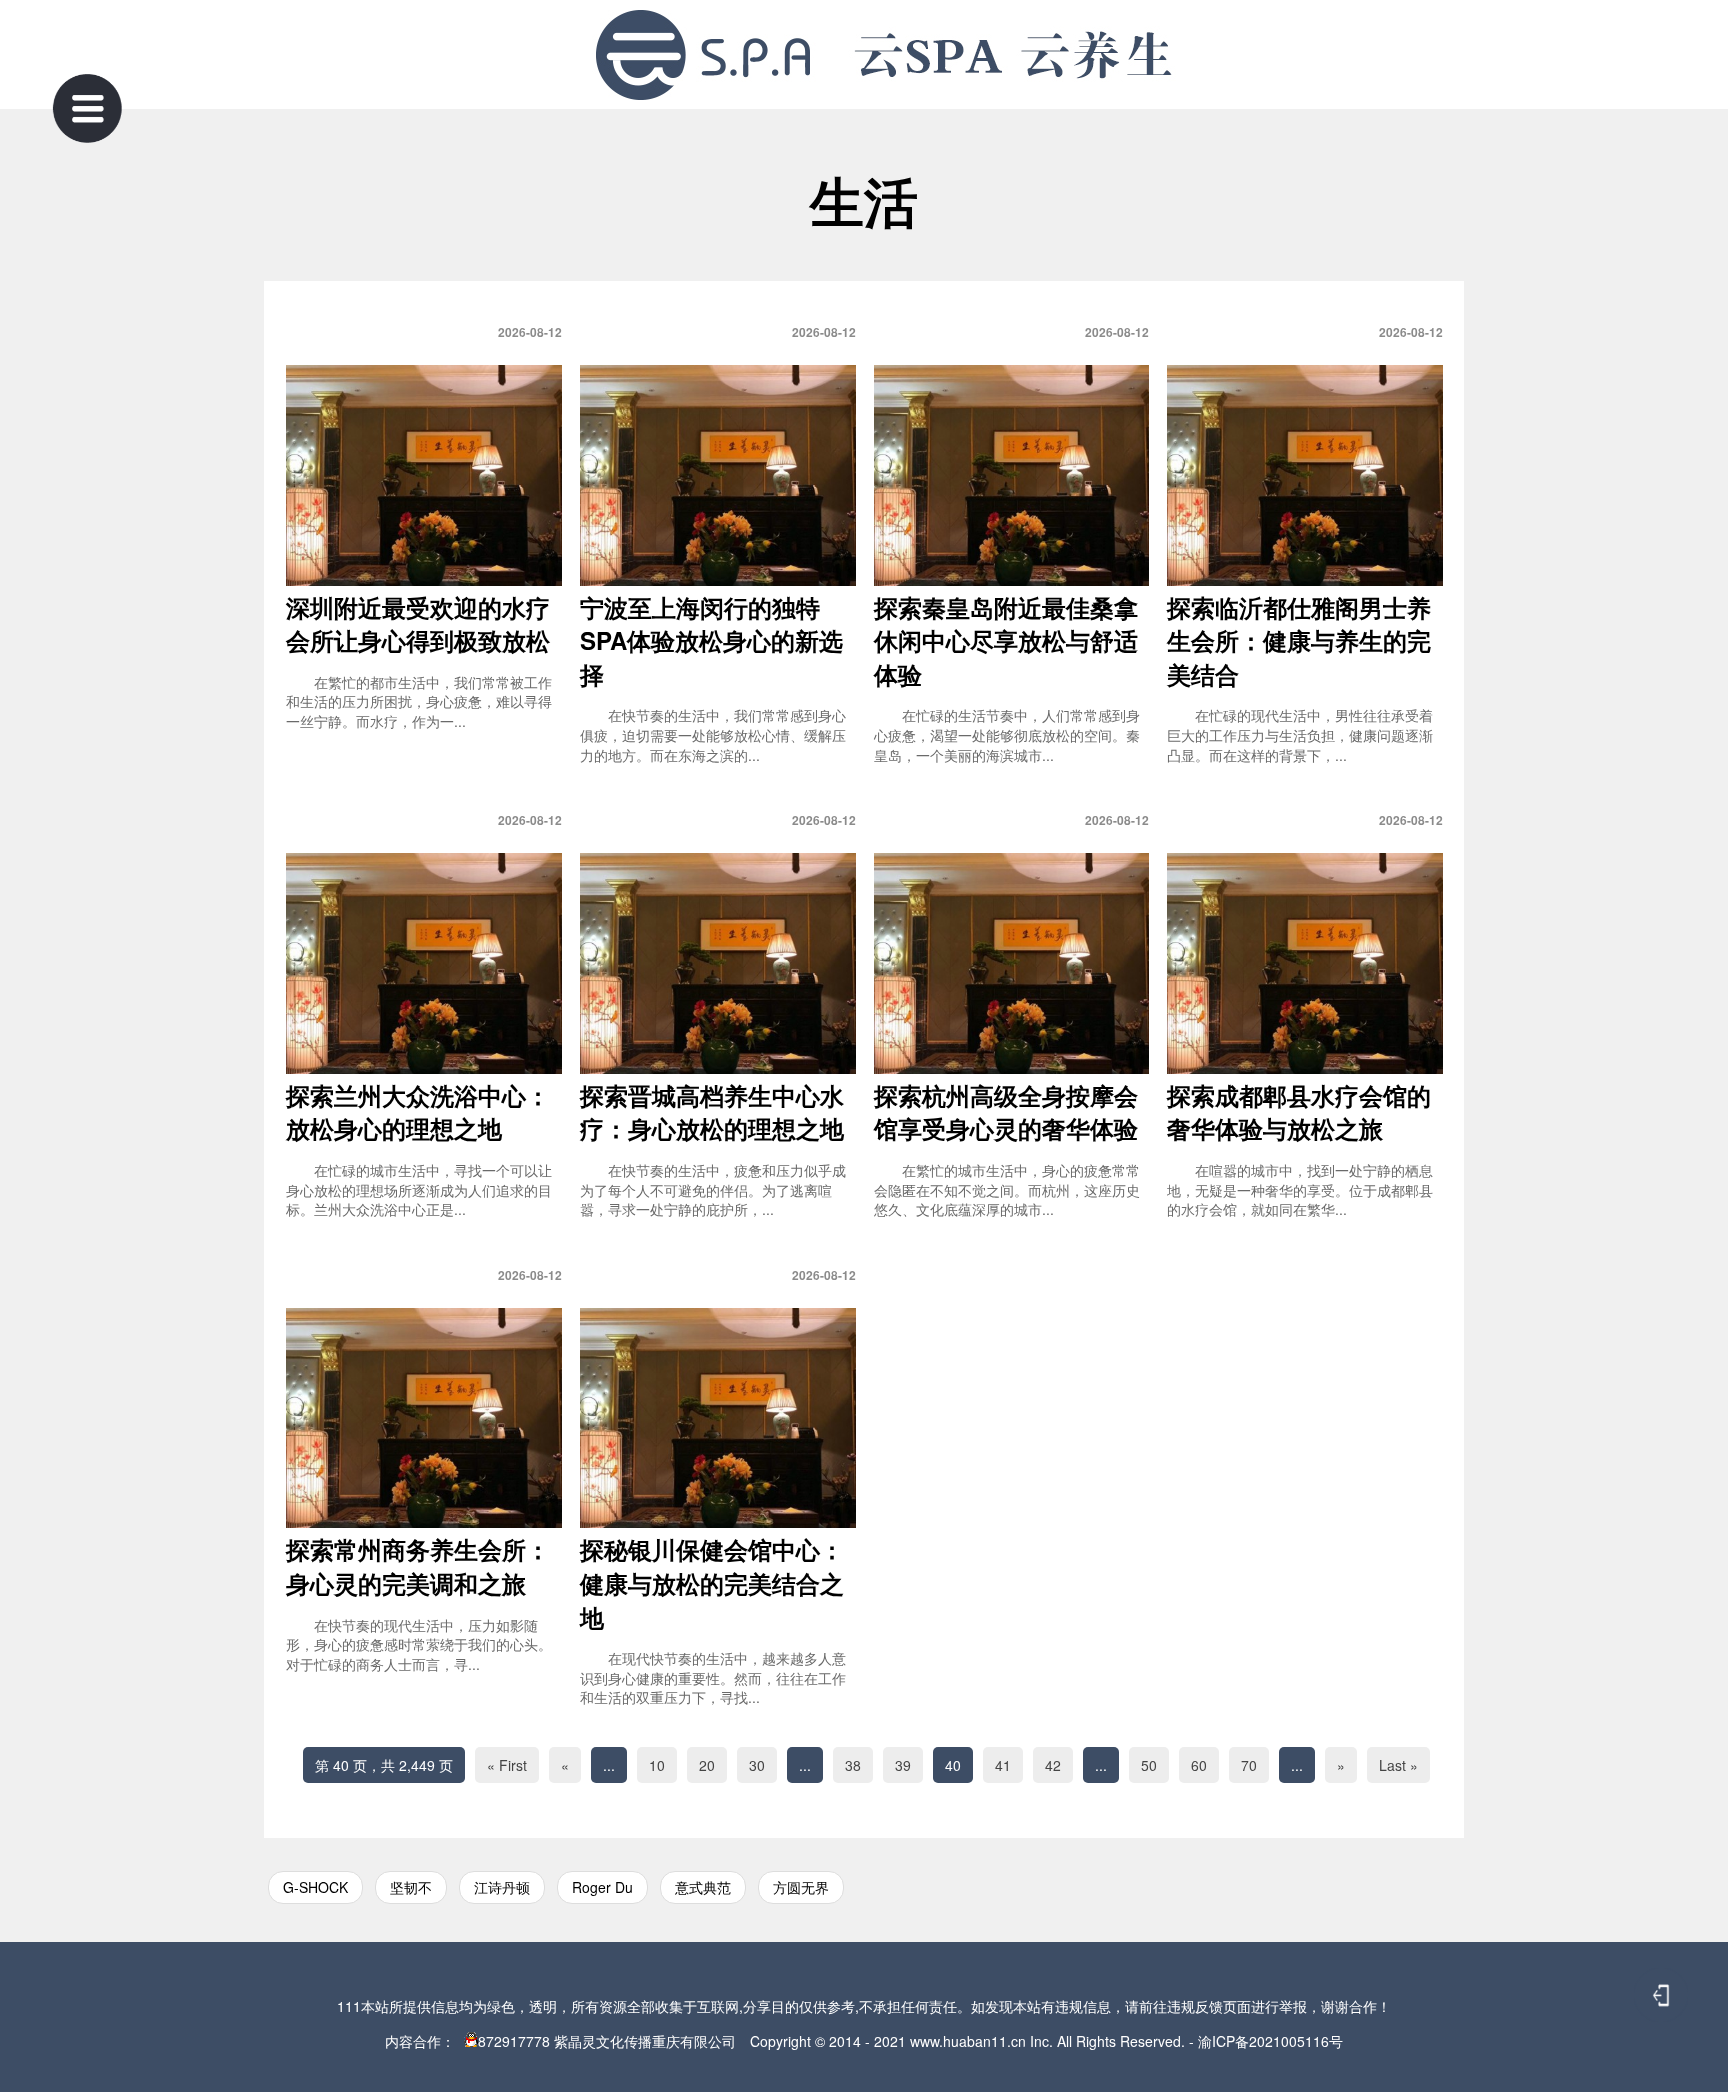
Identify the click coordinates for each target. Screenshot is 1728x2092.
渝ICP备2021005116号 (1270, 2041)
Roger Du (602, 1887)
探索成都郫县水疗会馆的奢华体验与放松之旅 (1299, 1112)
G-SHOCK (315, 1887)
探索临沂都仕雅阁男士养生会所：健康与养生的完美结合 (1299, 640)
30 (757, 1765)
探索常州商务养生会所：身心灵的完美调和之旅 (418, 1566)
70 (1249, 1765)
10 (657, 1765)
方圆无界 (801, 1887)
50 (1149, 1765)
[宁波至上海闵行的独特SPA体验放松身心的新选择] (718, 475)
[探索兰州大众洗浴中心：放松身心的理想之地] (424, 963)
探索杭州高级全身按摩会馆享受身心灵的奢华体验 (1006, 1112)
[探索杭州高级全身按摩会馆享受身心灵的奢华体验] (1012, 963)
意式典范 (703, 1887)
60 (1199, 1765)
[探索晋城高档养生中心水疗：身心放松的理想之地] (718, 963)
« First (507, 1765)
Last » (1398, 1765)
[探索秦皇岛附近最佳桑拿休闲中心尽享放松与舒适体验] (1012, 475)
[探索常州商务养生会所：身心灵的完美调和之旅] (424, 1418)
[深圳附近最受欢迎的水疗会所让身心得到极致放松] (424, 475)
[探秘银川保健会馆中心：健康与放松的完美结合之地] (718, 1418)
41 (1003, 1765)
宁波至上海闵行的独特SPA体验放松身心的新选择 (711, 640)
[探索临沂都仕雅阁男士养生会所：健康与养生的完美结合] (1305, 475)
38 (853, 1765)
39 (903, 1765)
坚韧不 (411, 1887)
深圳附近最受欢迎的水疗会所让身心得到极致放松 (418, 624)
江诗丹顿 (502, 1887)
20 (707, 1765)
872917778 (514, 2041)
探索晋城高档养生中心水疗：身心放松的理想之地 (712, 1112)
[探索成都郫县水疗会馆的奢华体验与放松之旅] (1305, 963)
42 (1053, 1765)
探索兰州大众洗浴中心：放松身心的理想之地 (418, 1112)
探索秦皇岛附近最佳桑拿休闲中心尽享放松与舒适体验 (1006, 640)
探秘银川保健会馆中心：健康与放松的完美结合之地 (712, 1582)
